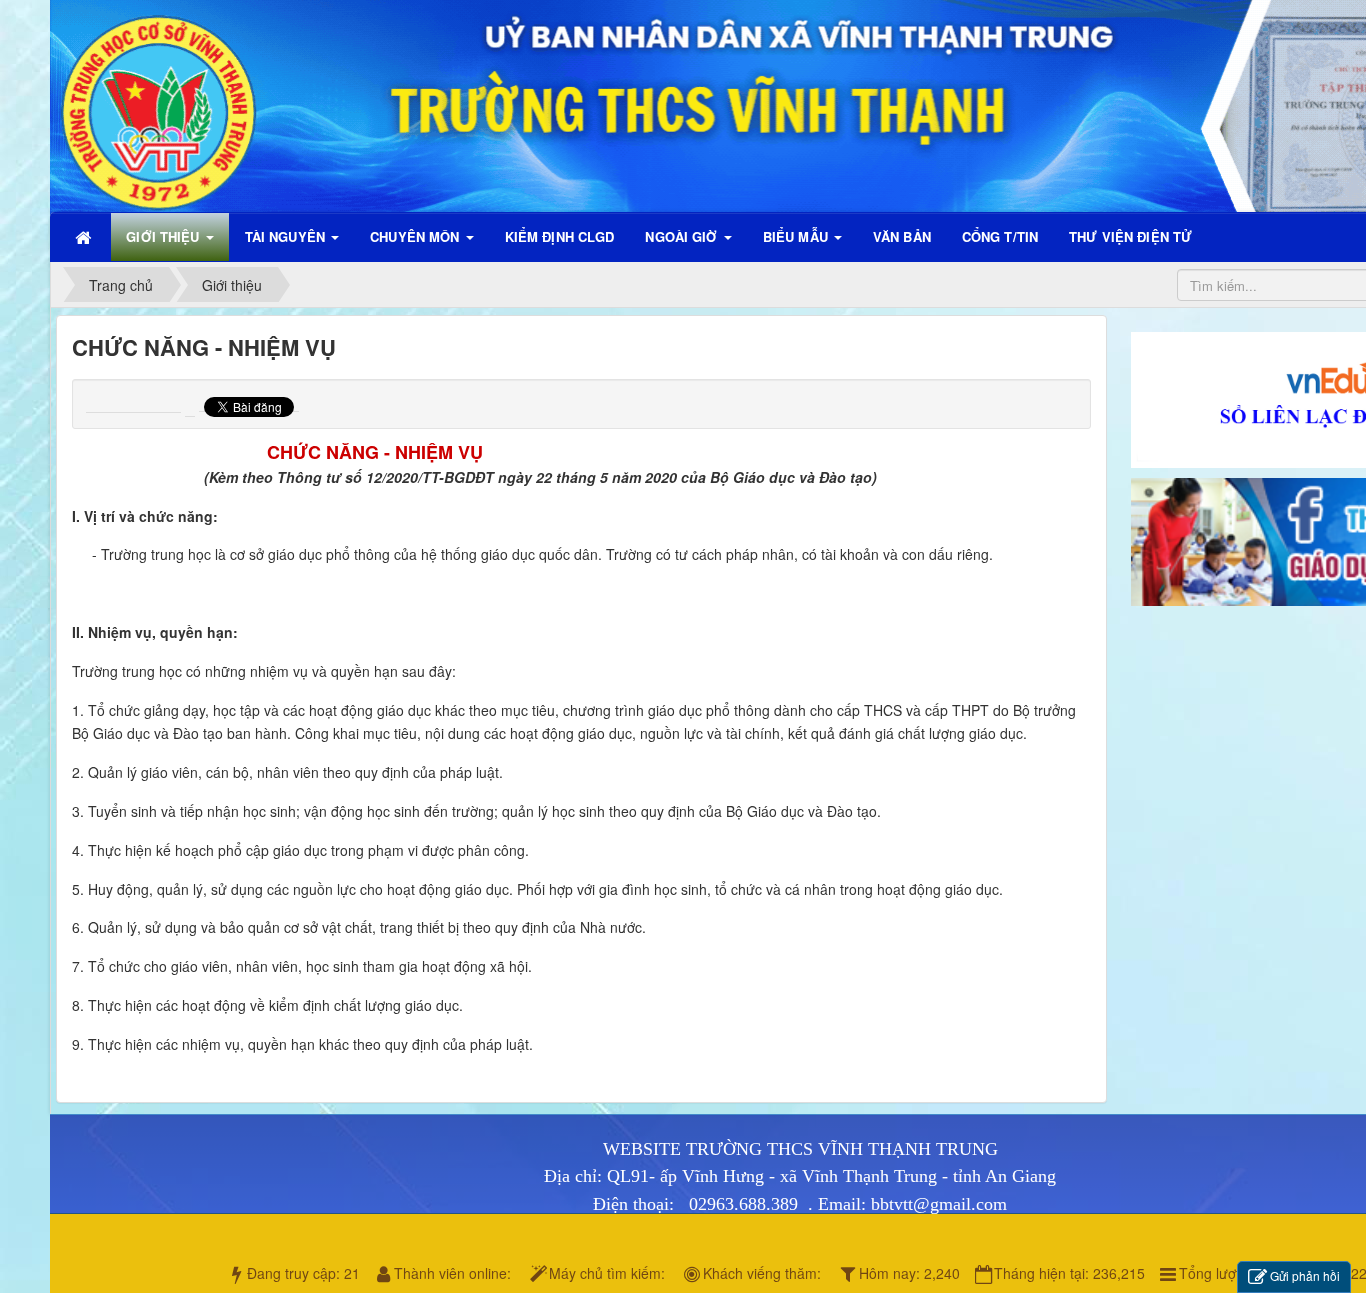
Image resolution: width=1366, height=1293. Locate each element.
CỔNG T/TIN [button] (1000, 236)
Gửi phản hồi (1305, 1275)
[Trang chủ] (85, 237)
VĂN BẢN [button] (902, 236)
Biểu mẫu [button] (797, 236)
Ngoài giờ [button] (683, 236)
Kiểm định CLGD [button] (560, 236)
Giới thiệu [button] (164, 236)
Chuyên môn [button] (416, 236)
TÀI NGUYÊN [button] (287, 236)
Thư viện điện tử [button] (1130, 236)
